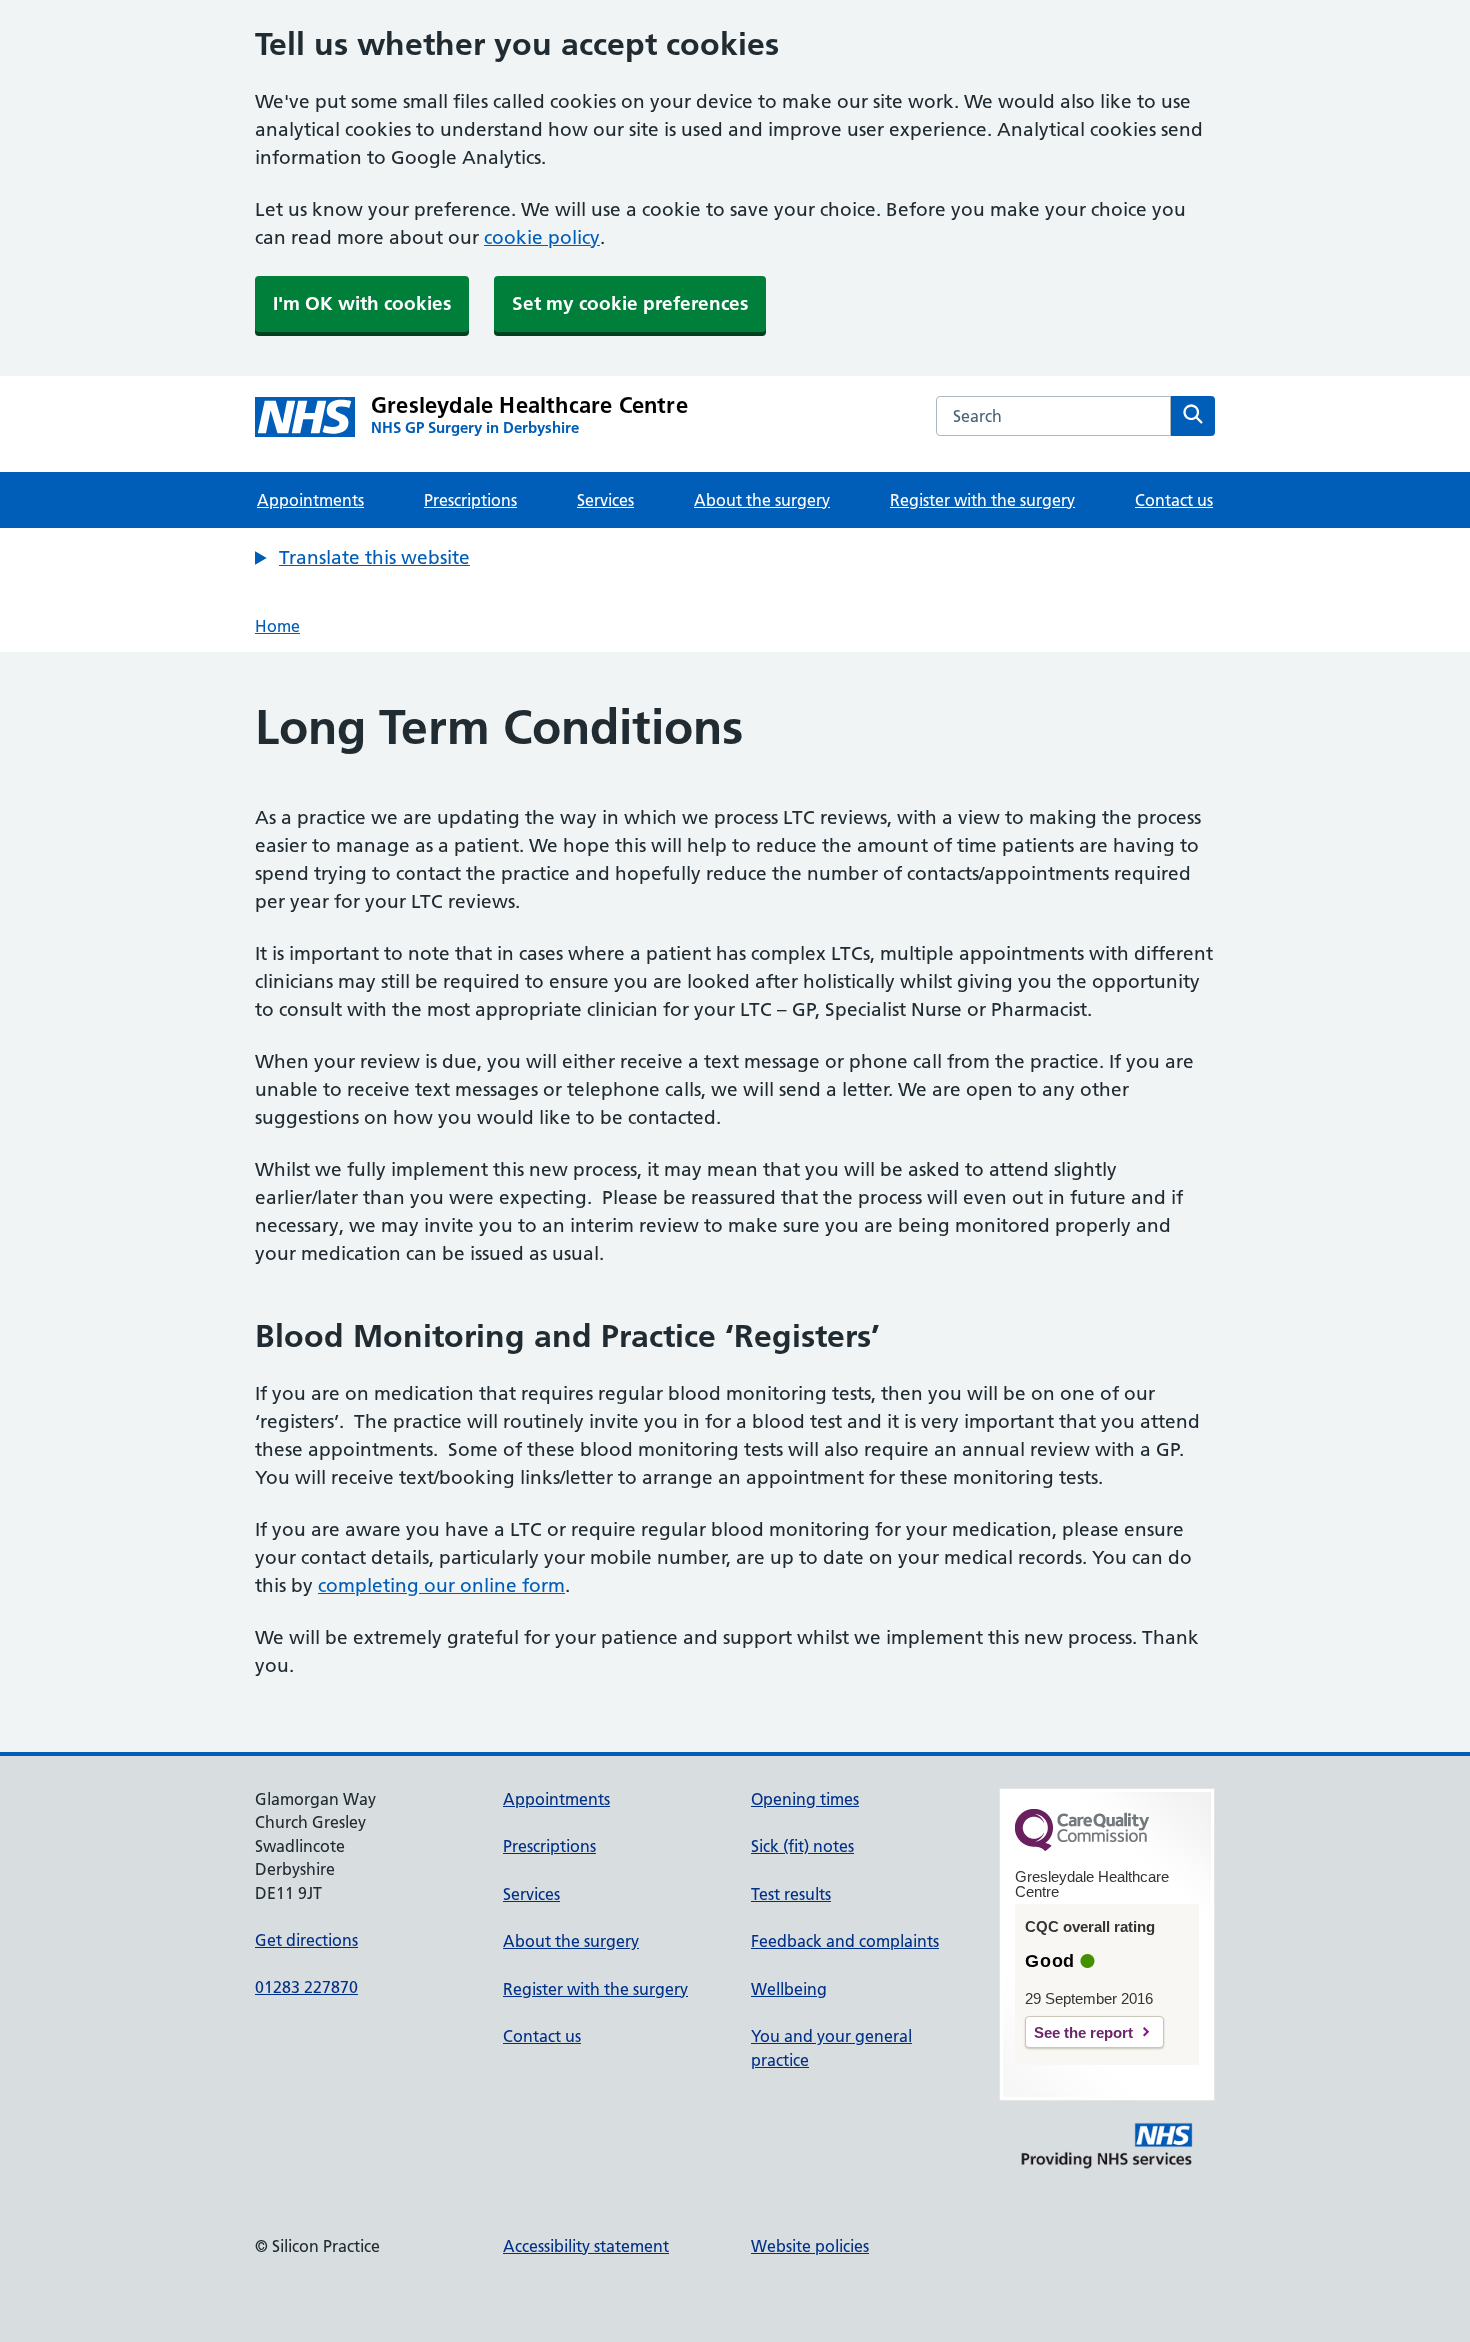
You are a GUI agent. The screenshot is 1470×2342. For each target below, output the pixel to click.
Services (605, 500)
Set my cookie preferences (630, 303)
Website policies (810, 2246)
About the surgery (762, 500)
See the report (1083, 2032)
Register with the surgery (982, 500)
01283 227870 (306, 1987)
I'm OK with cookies (362, 303)
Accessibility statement (586, 2246)
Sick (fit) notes (802, 1846)
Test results (791, 1894)
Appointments (310, 500)
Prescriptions (470, 500)
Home (277, 626)
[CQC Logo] (1082, 1846)
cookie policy (542, 237)
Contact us (1174, 500)
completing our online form (441, 1585)
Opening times (805, 1799)
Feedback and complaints (845, 1941)
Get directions (306, 1940)
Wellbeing (789, 1989)
